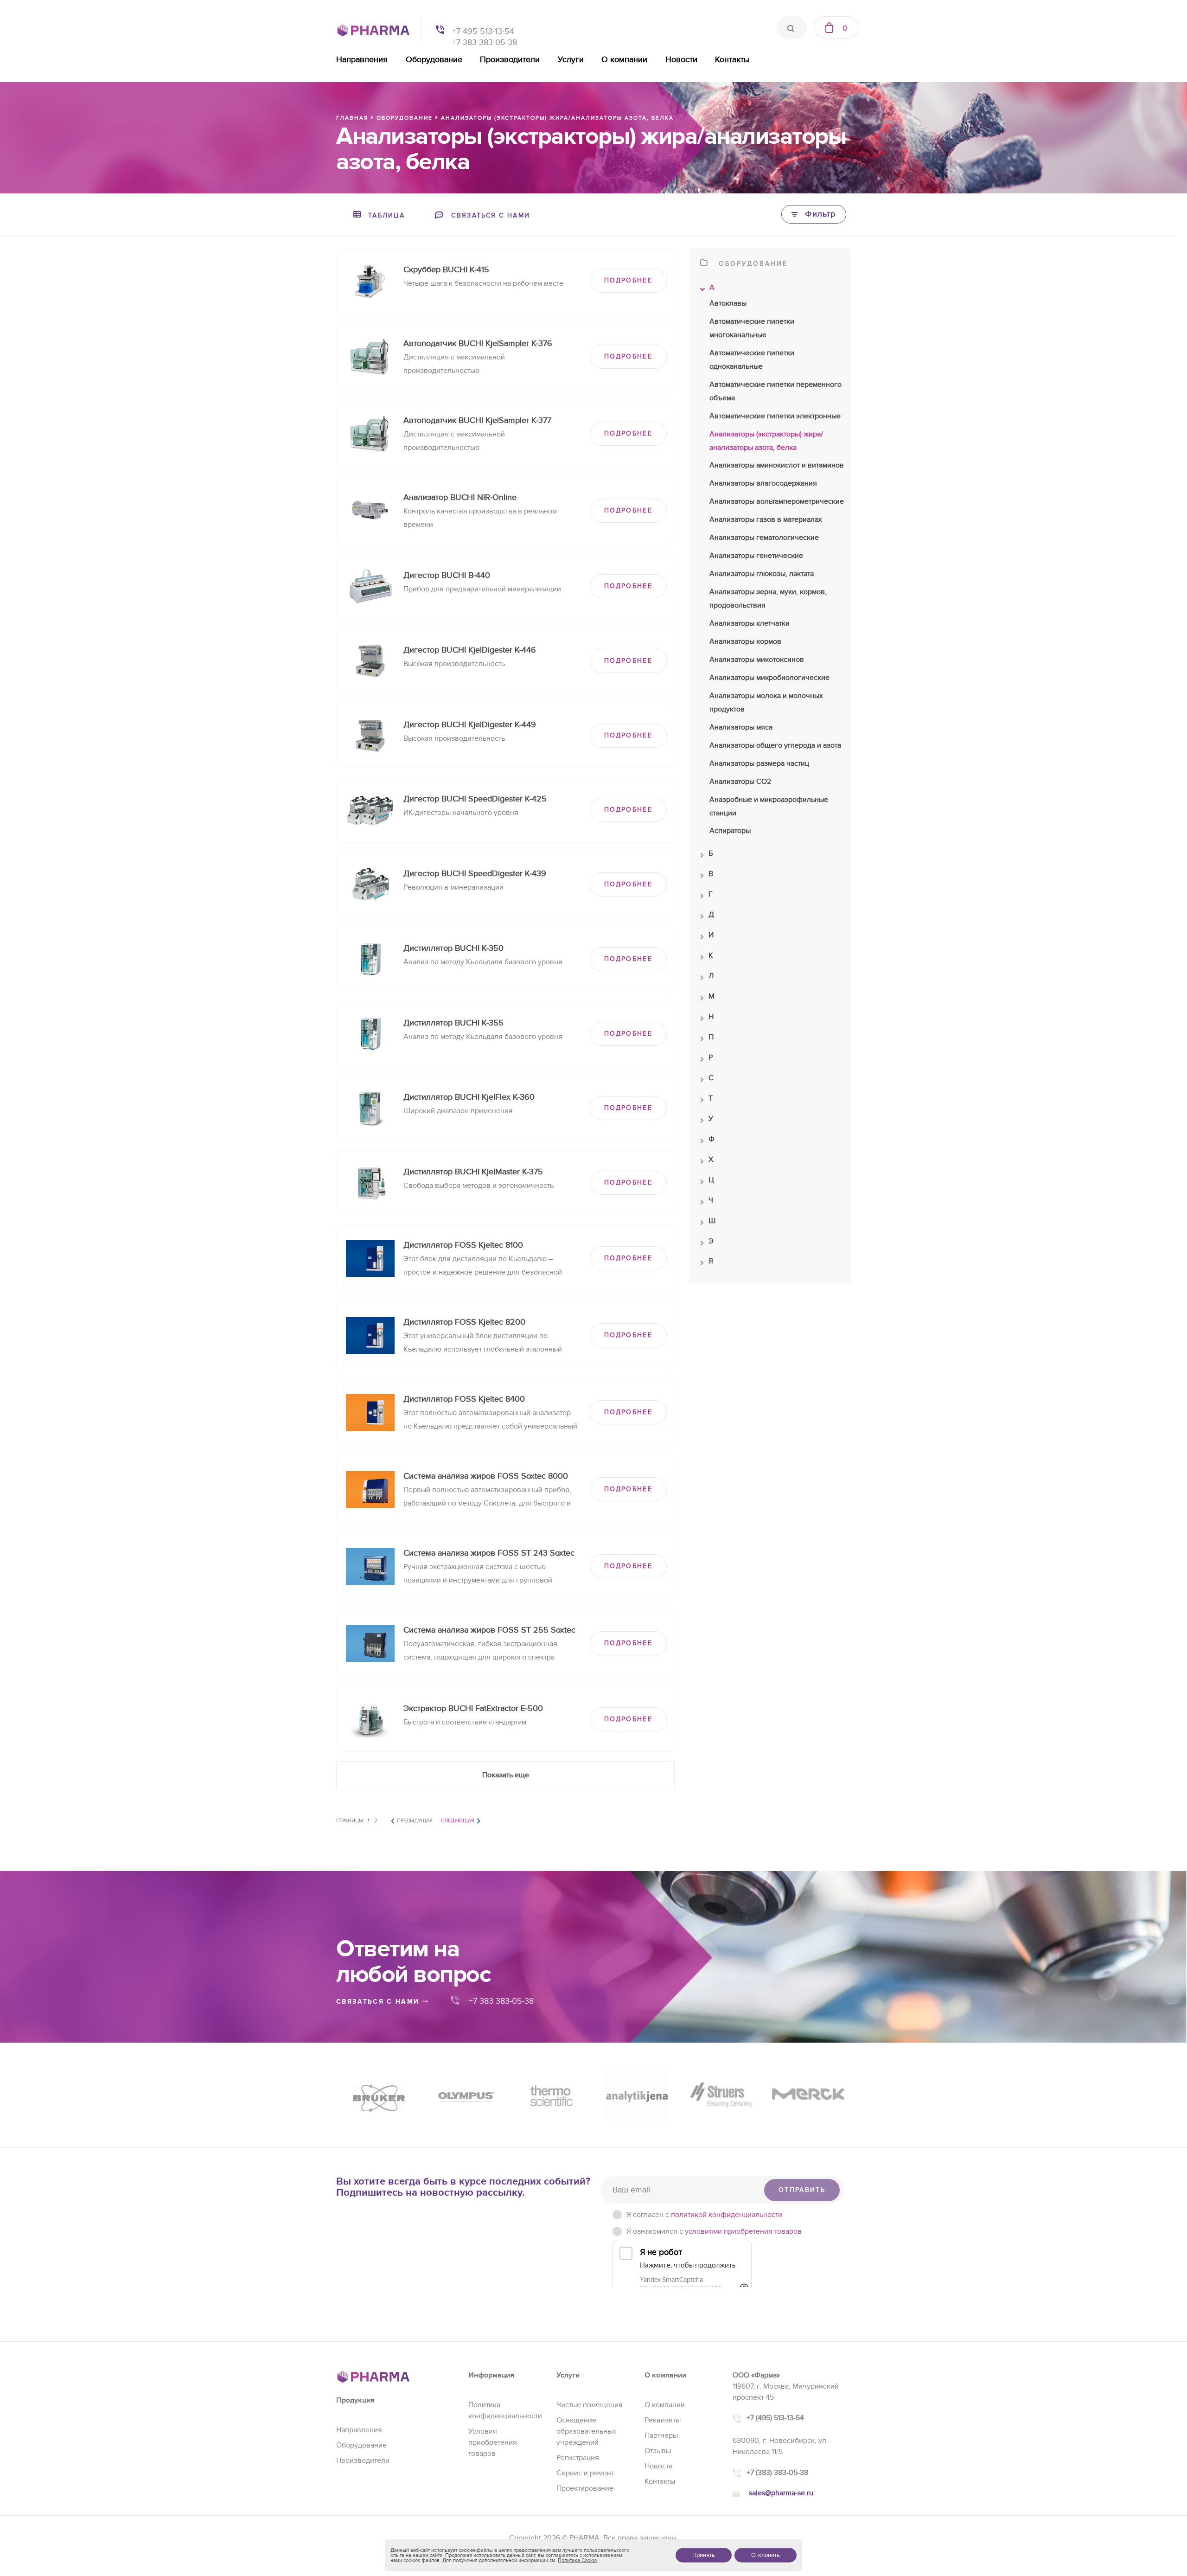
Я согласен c (704, 2215)
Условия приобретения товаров (493, 2442)
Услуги (571, 60)
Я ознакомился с (714, 2231)
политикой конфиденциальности (727, 2215)
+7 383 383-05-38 (485, 42)
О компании (624, 60)
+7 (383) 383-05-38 (777, 2473)
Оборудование (434, 60)
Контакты (732, 60)
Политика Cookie (577, 2560)
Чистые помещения (590, 2405)
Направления (362, 60)
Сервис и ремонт (585, 2473)
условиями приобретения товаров (743, 2231)
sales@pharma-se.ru (781, 2493)
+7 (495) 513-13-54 (775, 2418)
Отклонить (766, 2555)
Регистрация (578, 2458)
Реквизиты (663, 2420)
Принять (704, 2555)
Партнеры (661, 2435)
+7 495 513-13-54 (483, 31)
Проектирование (585, 2488)
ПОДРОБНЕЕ (628, 280)
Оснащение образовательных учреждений (586, 2431)
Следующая (458, 1821)
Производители (510, 60)
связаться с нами (379, 2002)
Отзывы (658, 2451)
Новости (681, 60)
